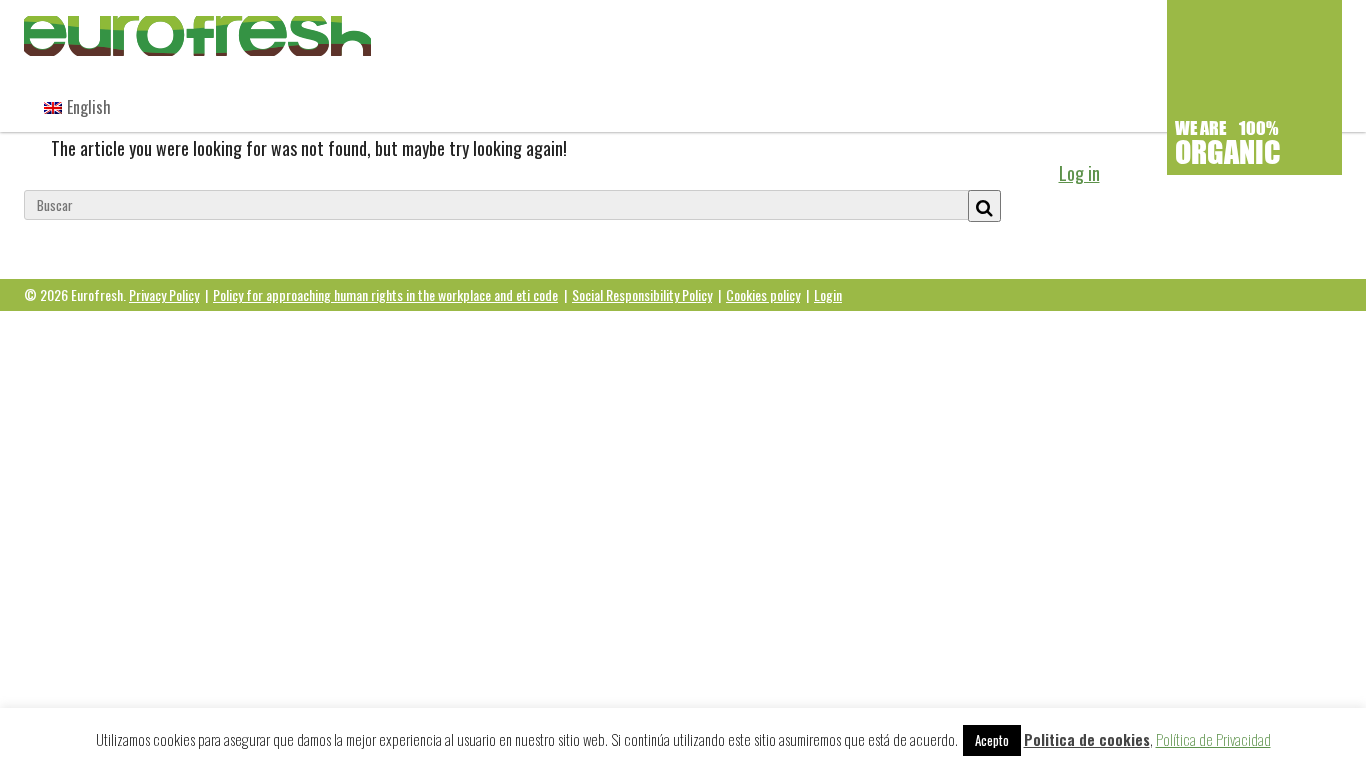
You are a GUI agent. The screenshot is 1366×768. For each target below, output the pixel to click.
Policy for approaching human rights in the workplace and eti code (385, 294)
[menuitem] (77, 107)
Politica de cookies (1087, 739)
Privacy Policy (164, 294)
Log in (1079, 173)
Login (828, 294)
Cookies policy (763, 294)
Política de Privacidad (1213, 739)
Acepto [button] (992, 740)
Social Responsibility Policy (642, 294)
